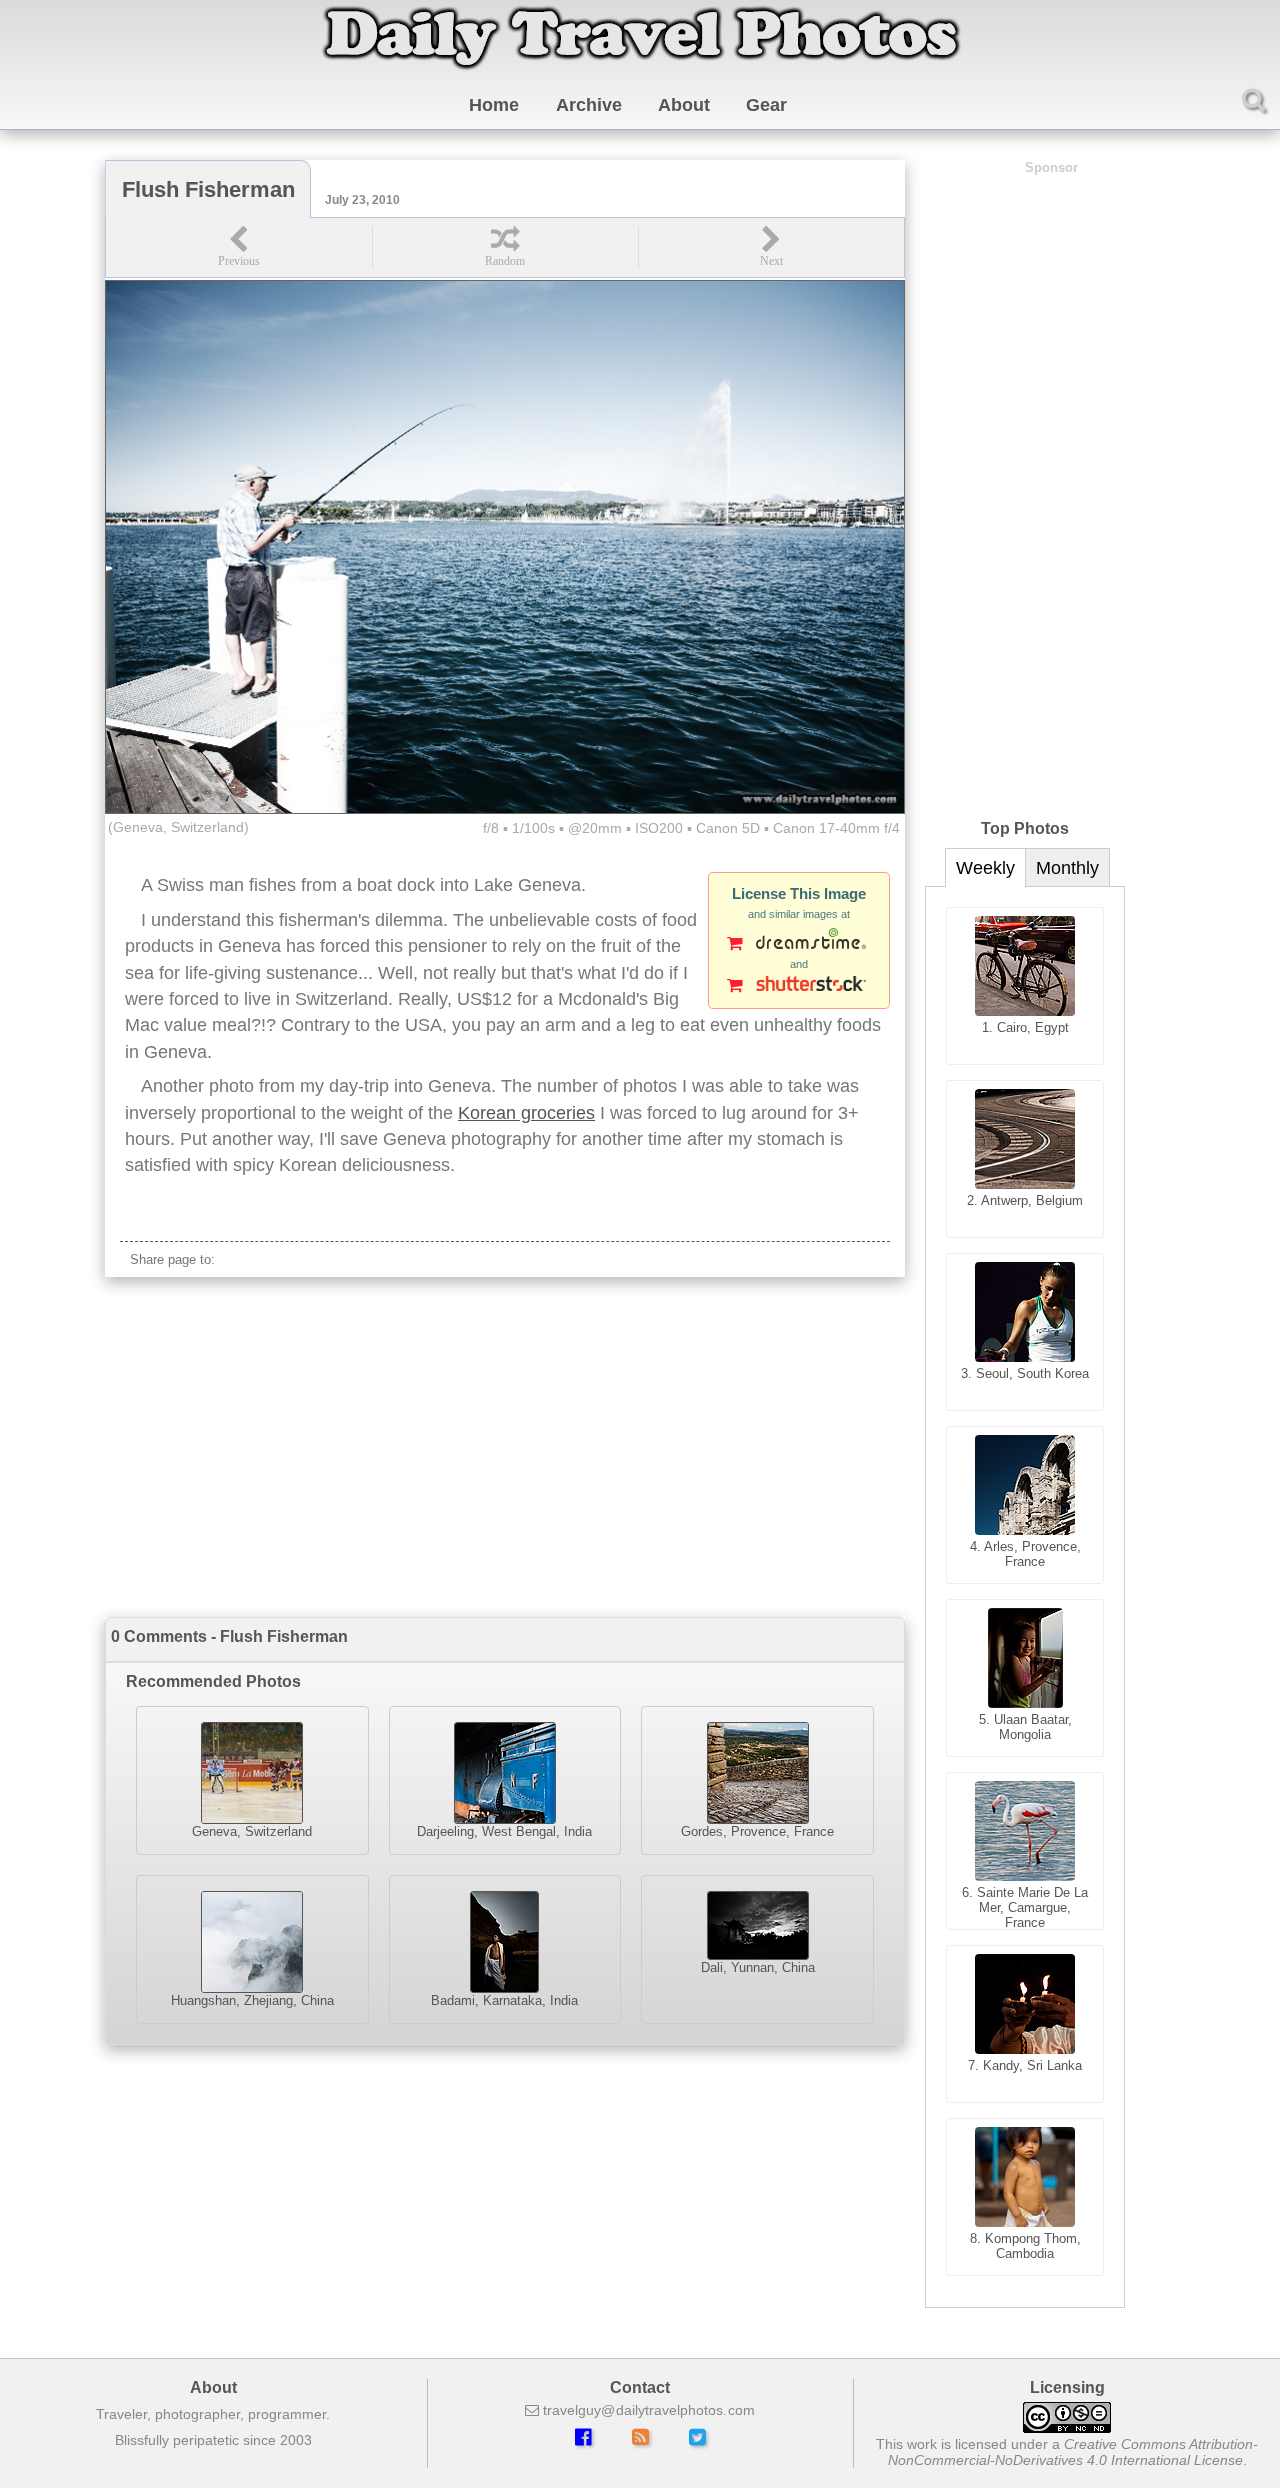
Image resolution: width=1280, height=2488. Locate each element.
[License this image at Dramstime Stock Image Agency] (799, 945)
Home (494, 105)
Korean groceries (526, 1113)
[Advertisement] (505, 1447)
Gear (766, 105)
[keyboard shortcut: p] (239, 247)
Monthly (1067, 868)
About (684, 105)
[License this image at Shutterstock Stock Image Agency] (799, 987)
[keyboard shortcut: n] (771, 247)
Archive (589, 105)
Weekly (985, 868)
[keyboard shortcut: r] (505, 247)
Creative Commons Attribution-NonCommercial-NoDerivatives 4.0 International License (1073, 2452)
